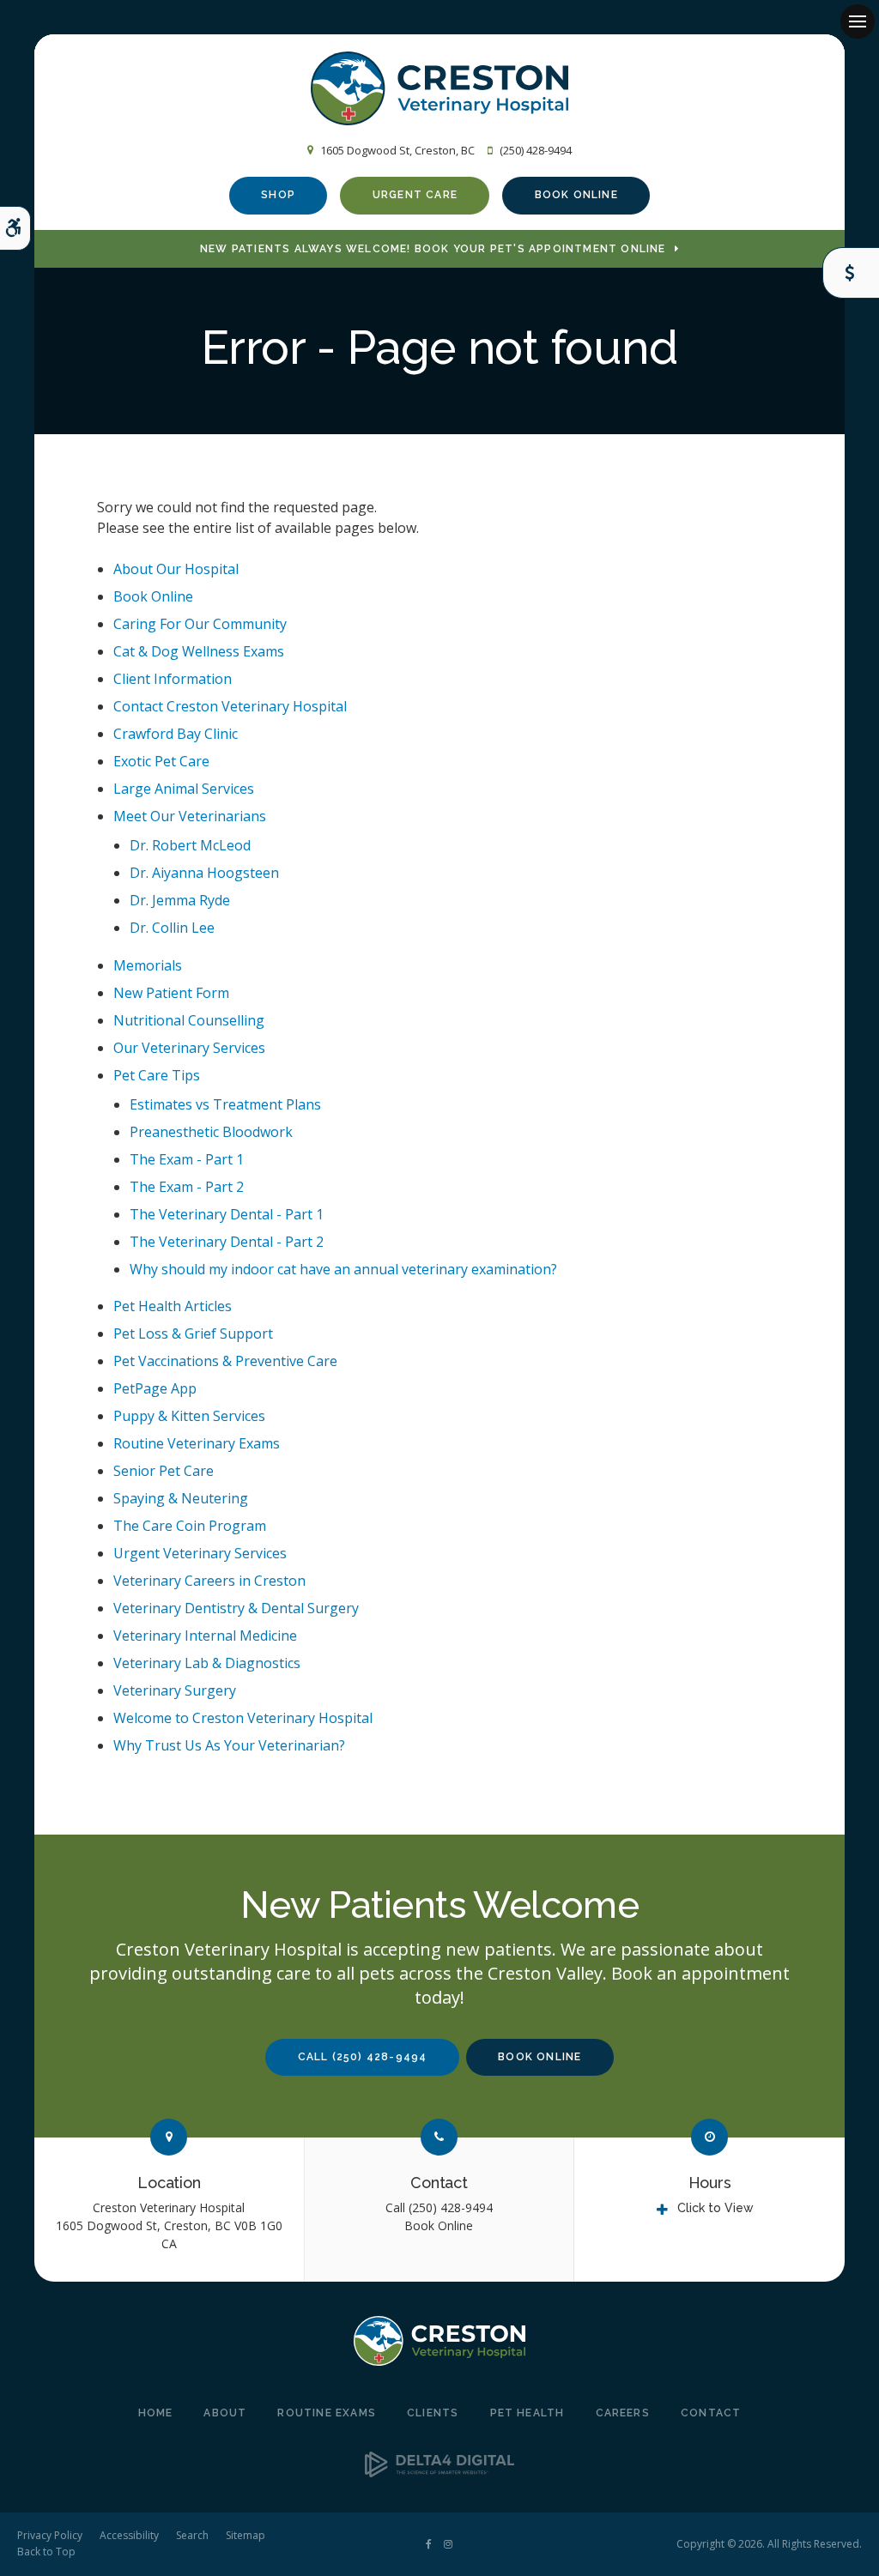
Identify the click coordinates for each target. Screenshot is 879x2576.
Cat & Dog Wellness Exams (199, 651)
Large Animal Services (184, 789)
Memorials (148, 965)
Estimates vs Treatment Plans (225, 1104)
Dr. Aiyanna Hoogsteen (204, 873)
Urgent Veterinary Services (200, 1553)
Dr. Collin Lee (172, 928)
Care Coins (851, 273)
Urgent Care (415, 195)
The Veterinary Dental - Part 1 (227, 1214)
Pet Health (527, 2413)
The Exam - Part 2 (187, 1187)
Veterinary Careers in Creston (209, 1581)
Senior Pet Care (164, 1471)
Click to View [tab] (715, 2208)
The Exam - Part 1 (187, 1159)
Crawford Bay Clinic (176, 734)
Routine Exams (327, 2413)
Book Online (576, 195)
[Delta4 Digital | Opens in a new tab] (439, 2472)
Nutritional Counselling (189, 1020)
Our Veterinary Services (189, 1048)
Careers (623, 2413)
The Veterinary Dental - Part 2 (227, 1242)
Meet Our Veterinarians (190, 816)
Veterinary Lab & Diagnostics (207, 1663)
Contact (439, 2183)
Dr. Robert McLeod (190, 845)
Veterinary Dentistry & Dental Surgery (236, 1608)
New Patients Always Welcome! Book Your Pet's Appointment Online (433, 249)
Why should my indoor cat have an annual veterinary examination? (343, 1269)
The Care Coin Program (190, 1526)
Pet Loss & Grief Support (193, 1333)
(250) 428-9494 (536, 150)
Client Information (173, 679)
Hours (710, 2183)
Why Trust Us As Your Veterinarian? (229, 1745)
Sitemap (246, 2535)
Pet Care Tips (157, 1075)
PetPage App (155, 1388)
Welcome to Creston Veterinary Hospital (243, 1718)
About (225, 2413)
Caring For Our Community (200, 624)
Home (156, 2413)
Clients (433, 2413)
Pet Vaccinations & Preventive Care (225, 1361)
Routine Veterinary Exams (197, 1443)
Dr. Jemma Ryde (180, 900)
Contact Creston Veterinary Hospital (230, 706)
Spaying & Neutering (181, 1498)
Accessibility (129, 2535)
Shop (278, 195)
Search (192, 2535)
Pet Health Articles (173, 1306)
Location (169, 2183)
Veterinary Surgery (175, 1690)
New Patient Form (171, 993)
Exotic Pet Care (161, 761)
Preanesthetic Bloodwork (211, 1132)
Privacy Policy (50, 2535)
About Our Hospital (176, 569)
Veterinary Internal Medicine (205, 1636)
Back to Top (46, 2552)
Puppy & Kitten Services (189, 1416)
